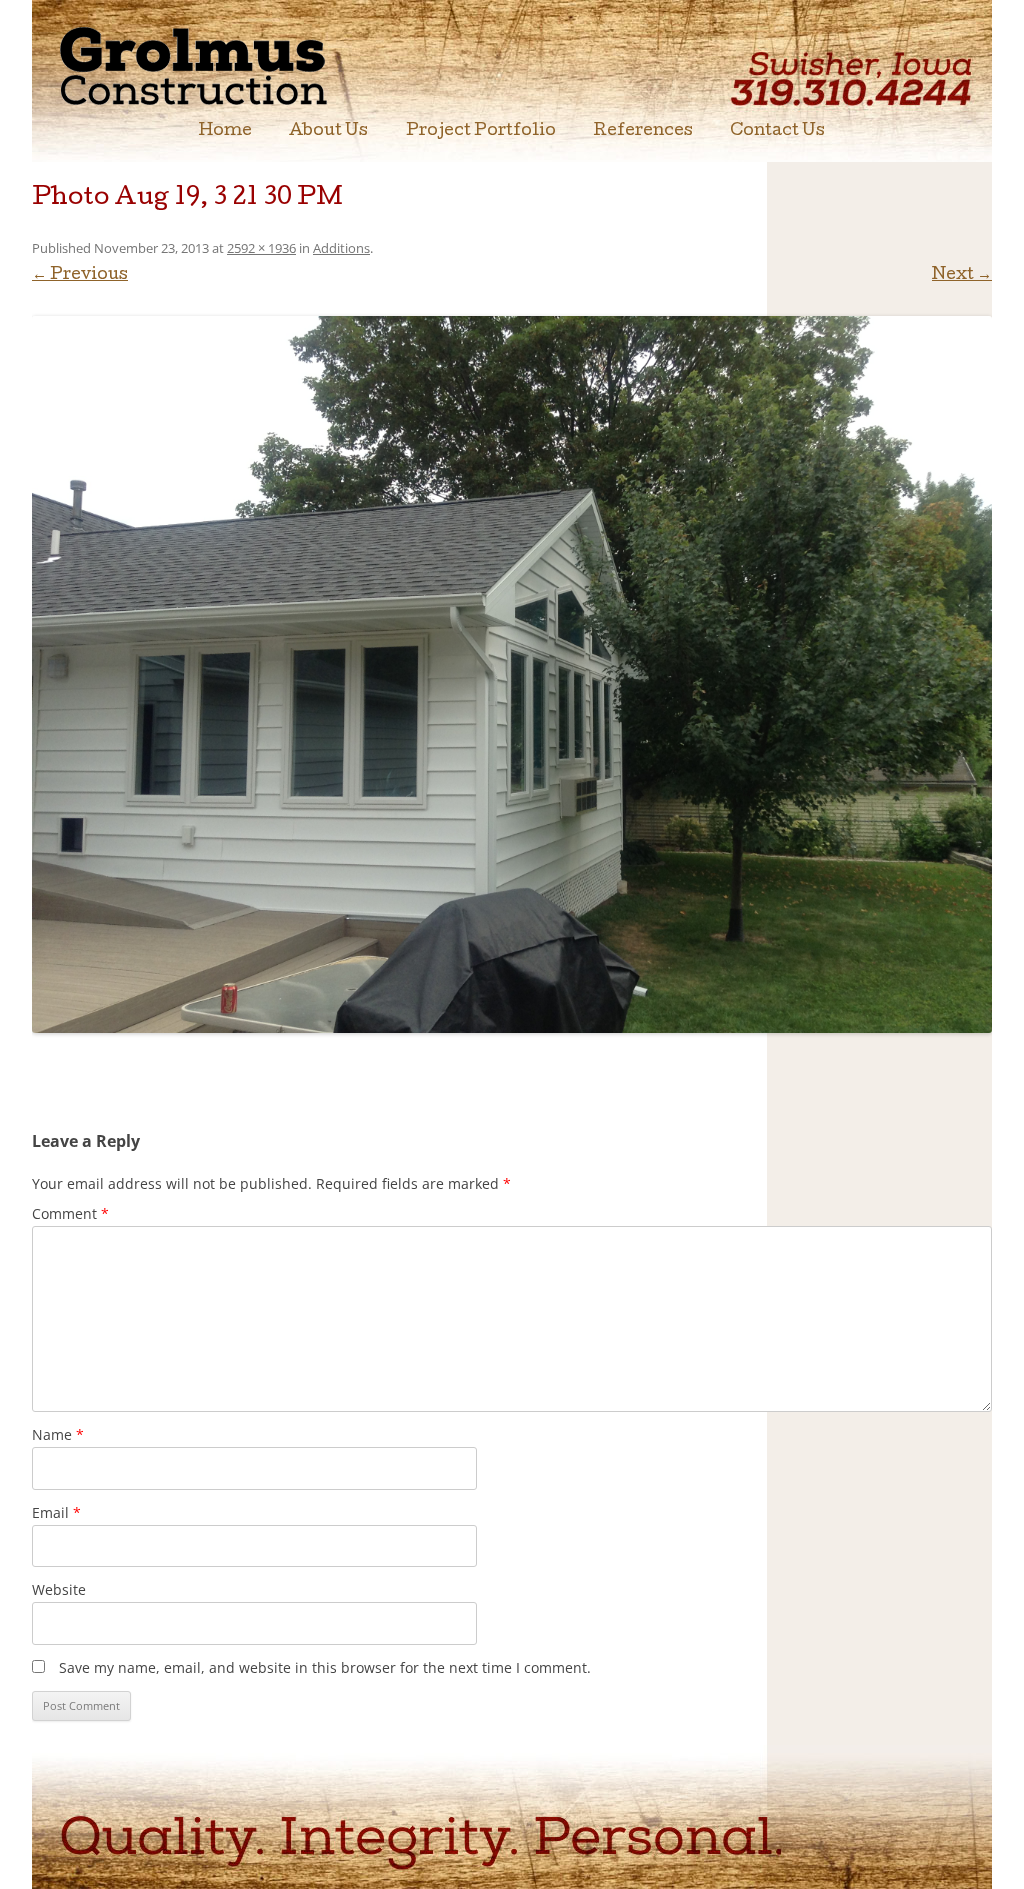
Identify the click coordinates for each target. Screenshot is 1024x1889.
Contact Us (777, 132)
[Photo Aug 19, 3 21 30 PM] (512, 674)
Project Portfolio (481, 132)
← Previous (80, 276)
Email (56, 1512)
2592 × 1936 (261, 248)
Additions (341, 248)
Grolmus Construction (227, 64)
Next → (962, 276)
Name (58, 1434)
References (643, 132)
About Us (328, 132)
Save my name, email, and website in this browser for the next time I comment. (325, 1667)
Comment (70, 1213)
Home (225, 132)
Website (59, 1589)
